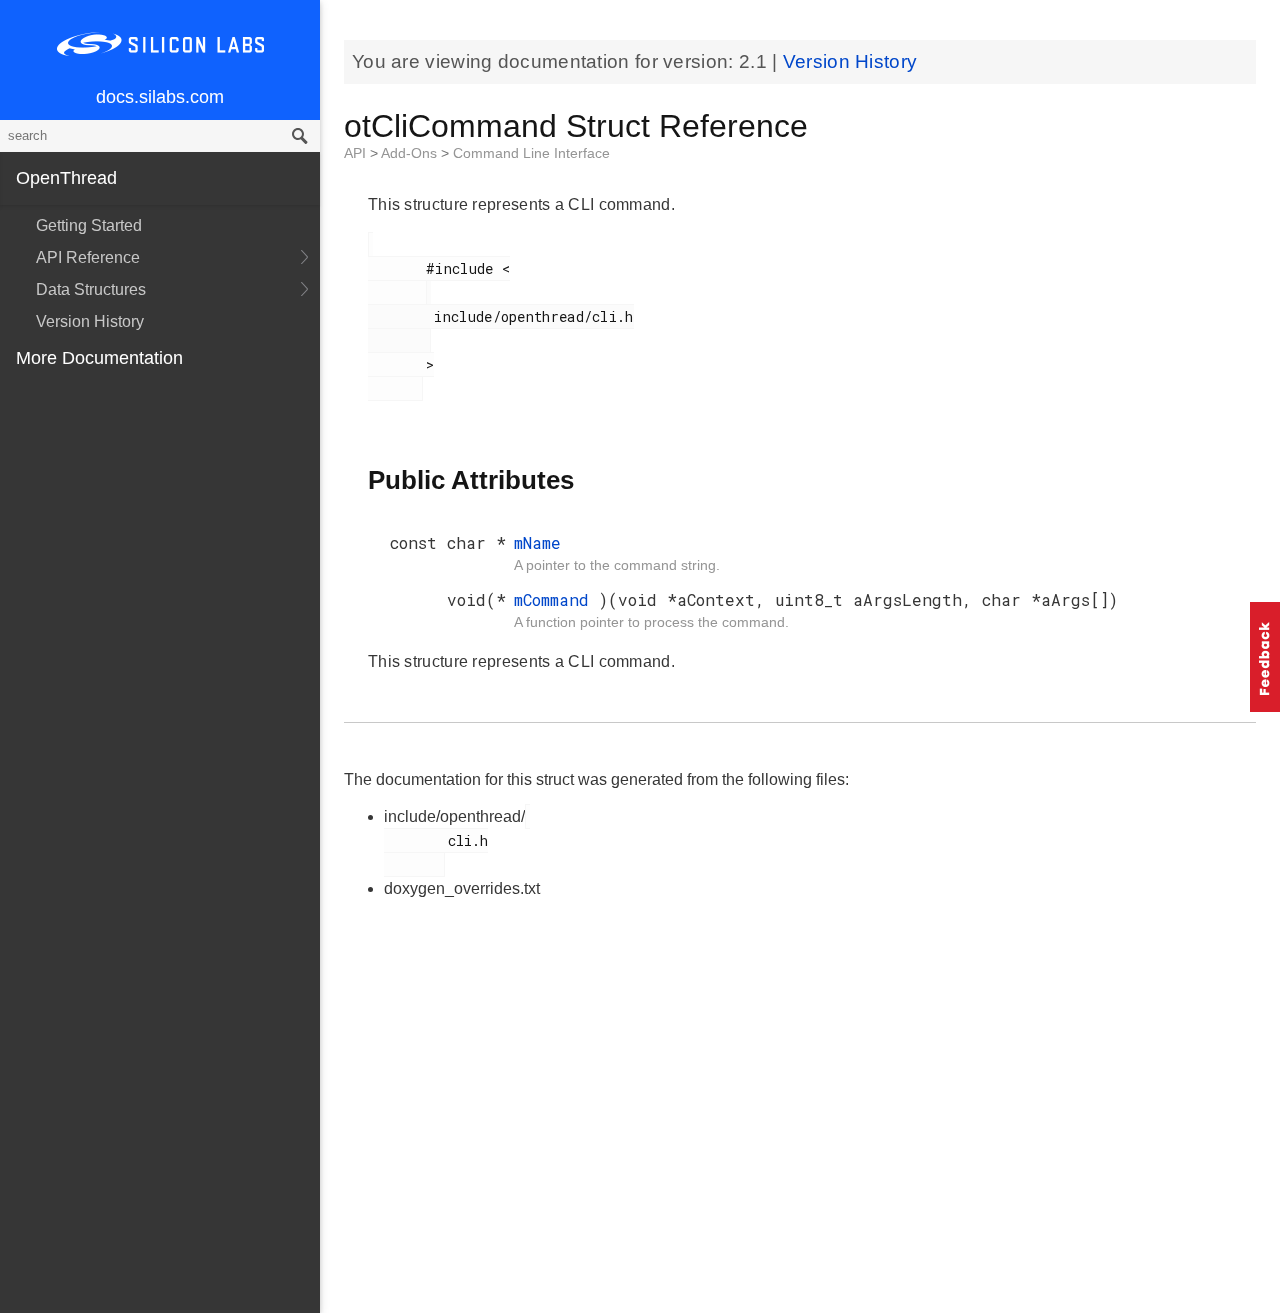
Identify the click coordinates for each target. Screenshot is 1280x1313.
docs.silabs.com (160, 97)
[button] (1265, 657)
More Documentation (99, 358)
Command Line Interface (531, 153)
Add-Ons (411, 153)
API (357, 153)
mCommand (556, 599)
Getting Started (89, 225)
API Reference (88, 257)
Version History (90, 321)
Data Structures (91, 289)
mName (537, 542)
